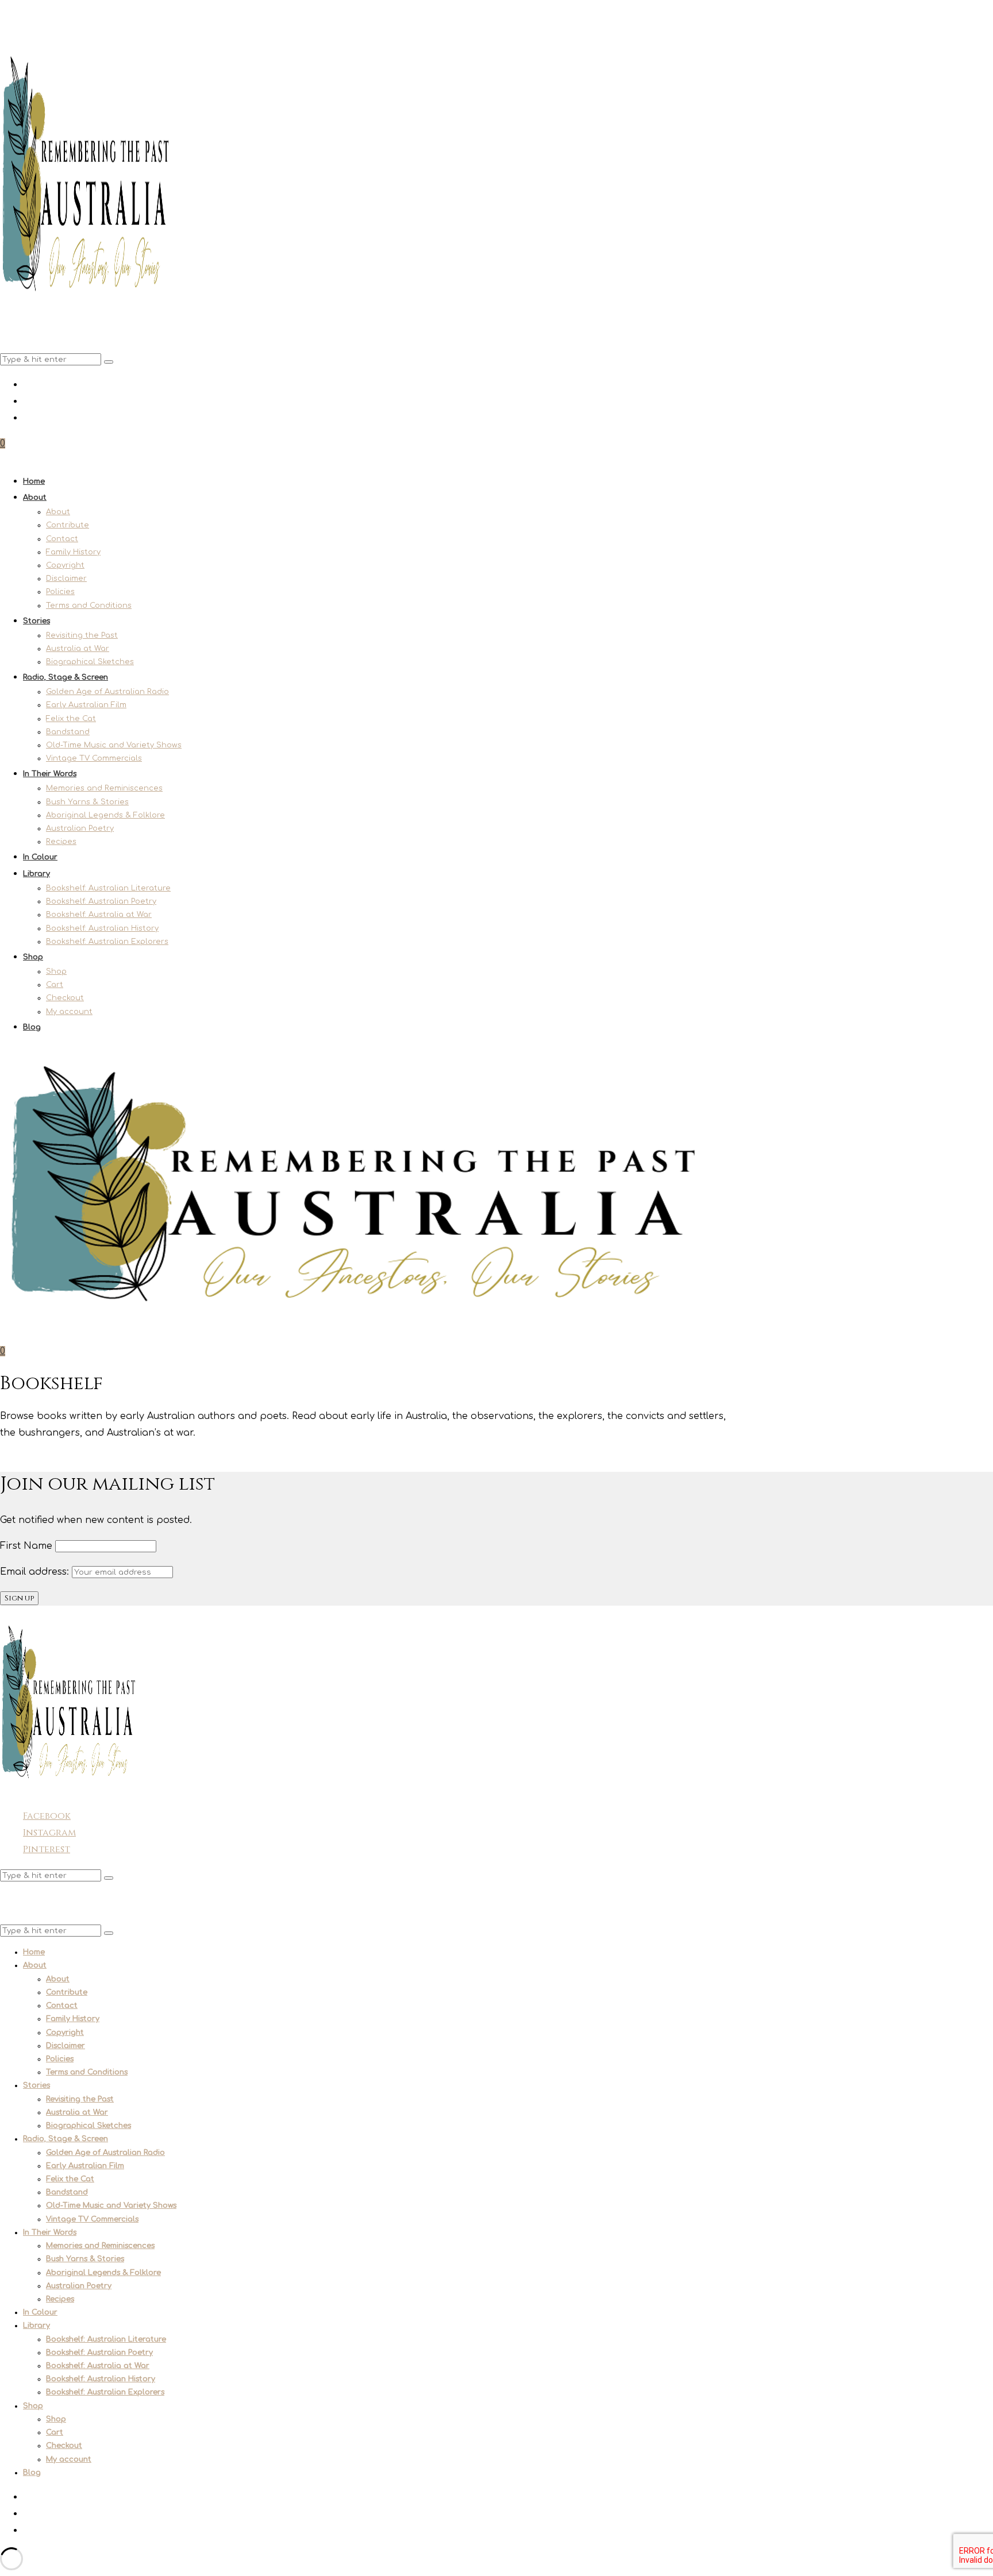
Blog (32, 1027)
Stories (36, 621)
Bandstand (68, 732)
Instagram (49, 1833)
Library (36, 874)
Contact (62, 539)
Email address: (36, 1572)
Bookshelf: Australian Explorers (107, 942)
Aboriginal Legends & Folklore (105, 815)
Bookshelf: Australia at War (99, 915)
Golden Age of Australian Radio (107, 692)
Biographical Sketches (90, 662)
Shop (33, 957)
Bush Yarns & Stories (87, 802)
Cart (55, 985)
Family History (73, 552)
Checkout (65, 998)
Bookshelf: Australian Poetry (101, 901)
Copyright (65, 565)
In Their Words (50, 774)
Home (34, 481)
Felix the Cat (71, 719)
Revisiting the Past (82, 635)
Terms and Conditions (89, 606)
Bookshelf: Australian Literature (108, 888)
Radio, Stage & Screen (66, 677)
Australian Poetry (80, 828)
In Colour (40, 857)
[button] (109, 362)
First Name (26, 1546)
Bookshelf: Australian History (102, 928)
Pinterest (47, 1849)
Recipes (61, 842)
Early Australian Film (86, 705)
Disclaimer (66, 579)
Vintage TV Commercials (94, 758)
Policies (60, 592)
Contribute (68, 525)
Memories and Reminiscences (104, 788)
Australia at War (78, 649)
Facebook (47, 1816)
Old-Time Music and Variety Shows (114, 745)
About (35, 498)
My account (69, 1012)
